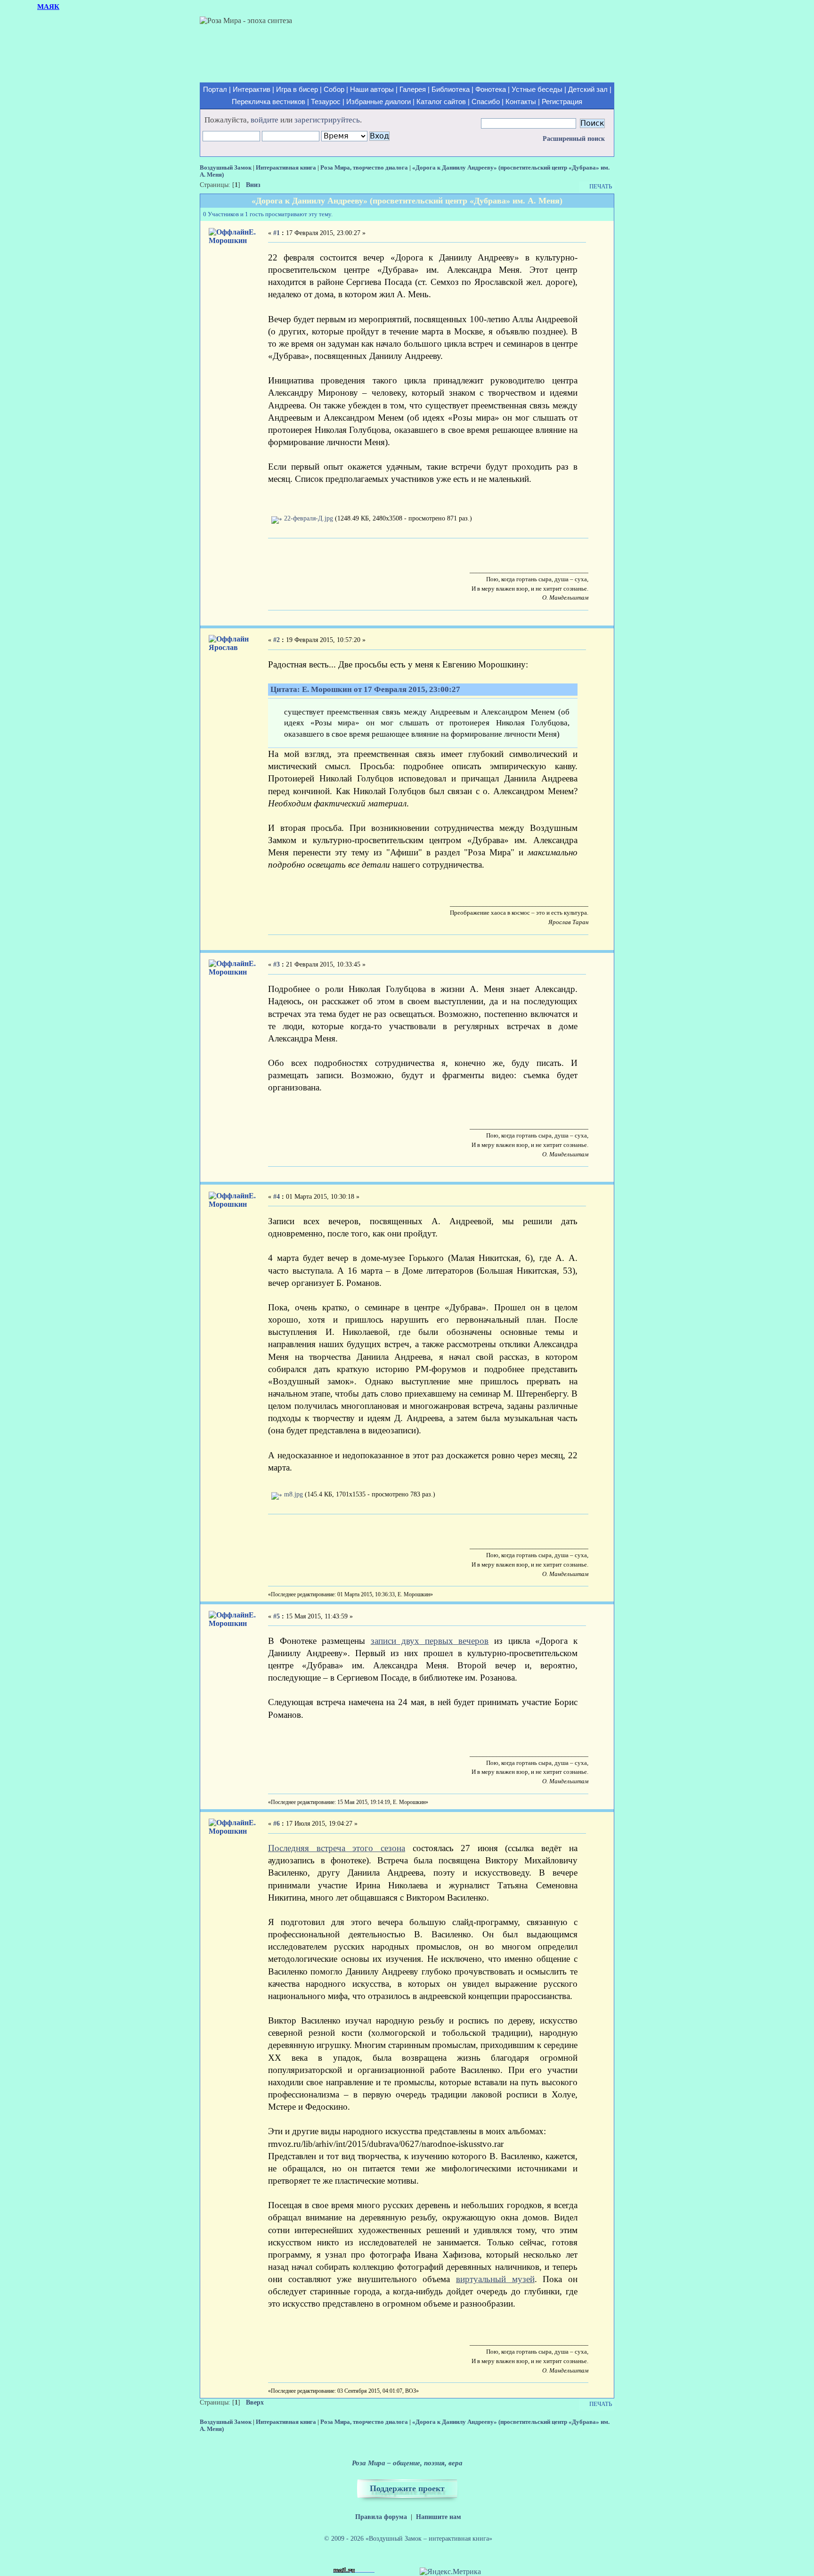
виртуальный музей (495, 2279)
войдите (265, 120)
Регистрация (562, 102)
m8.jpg (293, 1494)
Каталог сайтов (441, 102)
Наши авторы (372, 89)
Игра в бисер (297, 89)
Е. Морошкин (232, 236)
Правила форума (381, 2517)
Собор (334, 89)
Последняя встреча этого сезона (337, 1848)
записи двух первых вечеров (430, 1641)
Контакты (521, 102)
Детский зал (588, 89)
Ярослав (223, 647)
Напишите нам (439, 2517)
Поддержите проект (407, 2488)
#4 (277, 1197)
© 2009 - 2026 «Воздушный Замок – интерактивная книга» (408, 2538)
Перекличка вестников (269, 102)
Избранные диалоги (379, 102)
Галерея (413, 89)
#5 (277, 1616)
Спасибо (486, 102)
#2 (277, 640)
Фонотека (491, 89)
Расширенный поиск (574, 139)
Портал (215, 89)
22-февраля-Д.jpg (308, 518)
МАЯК (48, 7)
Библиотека (451, 89)
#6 (277, 1824)
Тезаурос (326, 102)
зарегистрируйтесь (327, 120)
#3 (277, 964)
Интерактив (252, 89)
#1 (277, 233)
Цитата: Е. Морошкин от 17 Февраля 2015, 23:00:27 (365, 689)
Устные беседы (537, 89)
